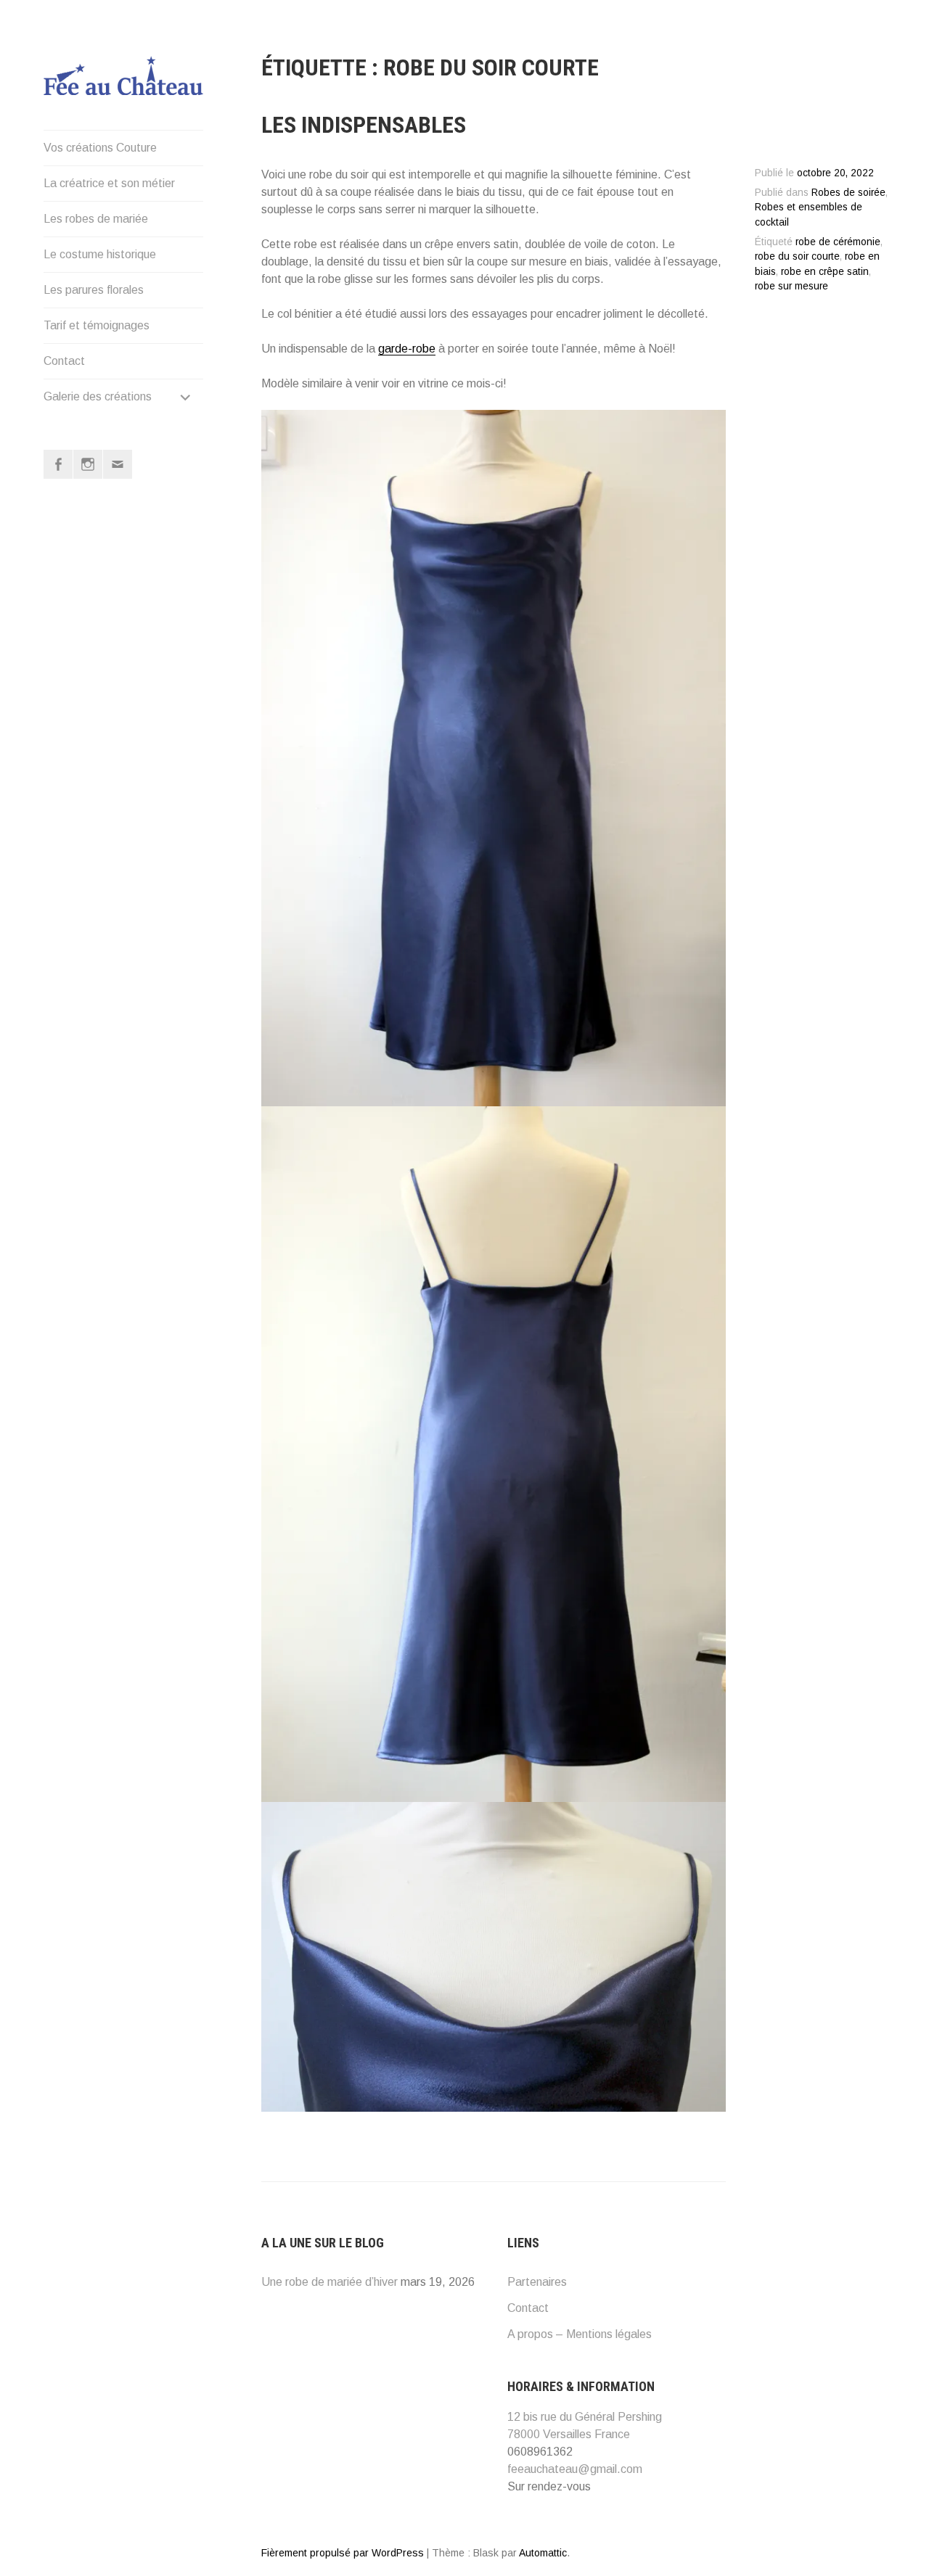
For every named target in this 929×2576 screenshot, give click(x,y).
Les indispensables (364, 125)
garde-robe (407, 349)
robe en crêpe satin (825, 272)
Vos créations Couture (100, 148)
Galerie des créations (98, 396)
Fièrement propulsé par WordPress (343, 2553)
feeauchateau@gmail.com (575, 2469)
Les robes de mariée (96, 219)
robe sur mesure (791, 286)
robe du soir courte (797, 256)
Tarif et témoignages (97, 325)
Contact (64, 361)
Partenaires (537, 2282)
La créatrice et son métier (109, 183)
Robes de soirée (848, 193)
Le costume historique (100, 254)
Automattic (543, 2553)
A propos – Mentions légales (580, 2334)
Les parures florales (94, 290)
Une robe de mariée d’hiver (330, 2282)
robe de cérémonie (838, 242)
